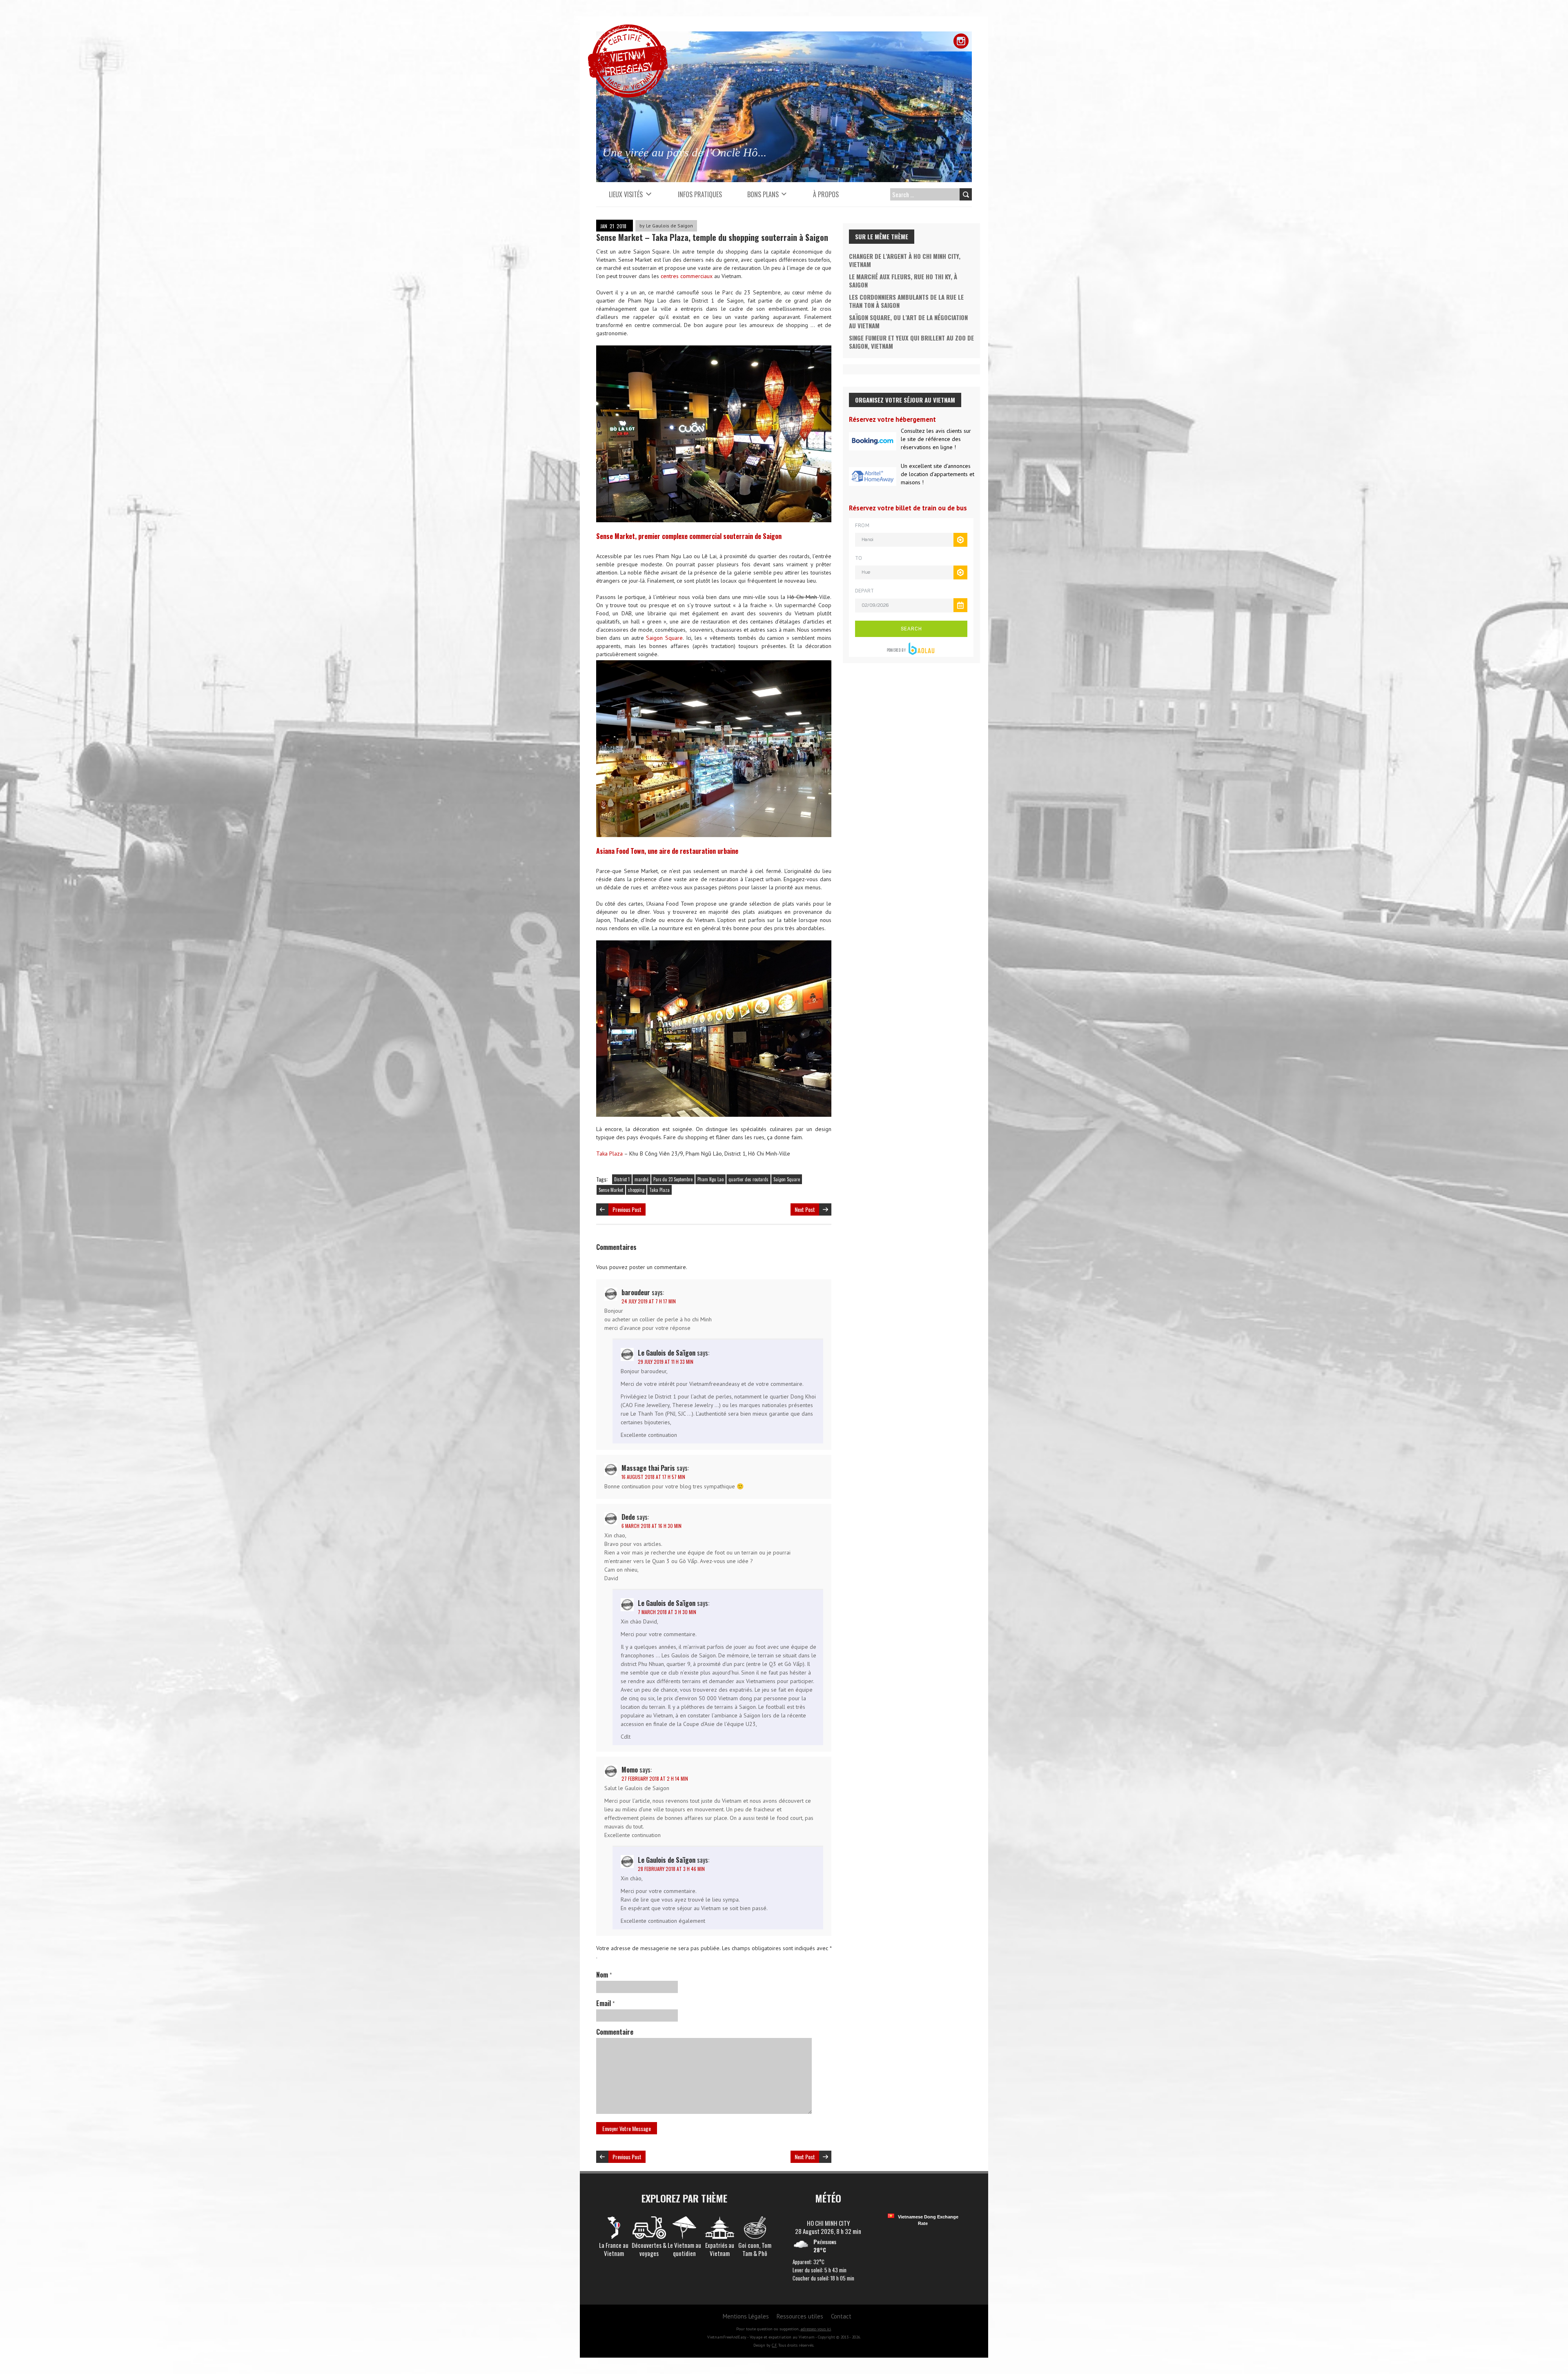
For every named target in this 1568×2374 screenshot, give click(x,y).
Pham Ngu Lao (710, 1179)
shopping (636, 1190)
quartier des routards (748, 1179)
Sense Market (611, 1190)
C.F (774, 2345)
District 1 (622, 1179)
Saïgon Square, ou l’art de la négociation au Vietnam (908, 321)
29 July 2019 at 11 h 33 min (666, 1362)
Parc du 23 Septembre (673, 1179)
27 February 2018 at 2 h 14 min (655, 1778)
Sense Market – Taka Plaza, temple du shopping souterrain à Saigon (712, 237)
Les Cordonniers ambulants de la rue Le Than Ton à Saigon (906, 301)
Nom (604, 1975)
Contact (841, 2316)
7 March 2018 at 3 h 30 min (667, 1612)
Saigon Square (664, 638)
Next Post (805, 1209)
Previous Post (627, 1209)
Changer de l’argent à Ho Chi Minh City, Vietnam (905, 260)
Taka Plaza (609, 1154)
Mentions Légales (746, 2316)
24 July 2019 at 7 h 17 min (649, 1301)
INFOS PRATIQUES (700, 194)
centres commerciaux (687, 276)
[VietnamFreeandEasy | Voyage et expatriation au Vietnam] (628, 29)
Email (605, 2003)
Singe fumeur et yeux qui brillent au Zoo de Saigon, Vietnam (911, 342)
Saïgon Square (787, 1179)
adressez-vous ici (816, 2329)
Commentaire (615, 2032)
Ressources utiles (800, 2316)
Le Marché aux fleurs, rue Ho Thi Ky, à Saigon (903, 281)
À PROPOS (826, 194)
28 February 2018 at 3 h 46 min (671, 1869)
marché (641, 1179)
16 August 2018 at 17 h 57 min (653, 1477)
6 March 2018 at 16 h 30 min (651, 1526)
